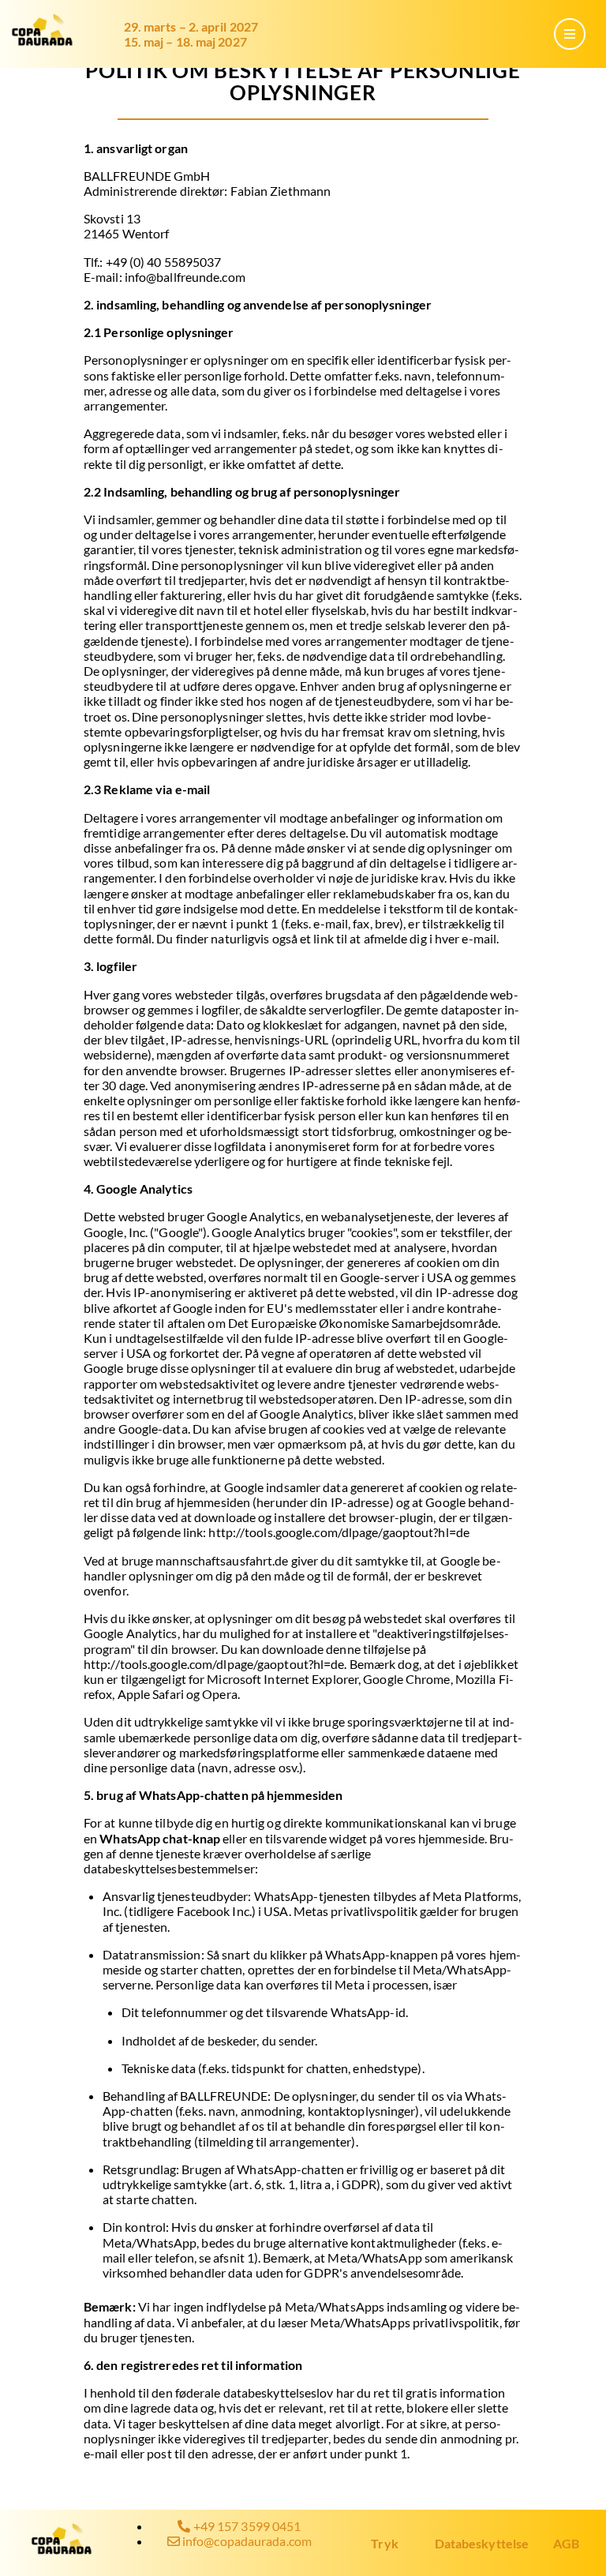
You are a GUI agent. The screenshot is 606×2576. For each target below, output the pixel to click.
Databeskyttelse (482, 2543)
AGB (566, 2543)
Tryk (384, 2543)
